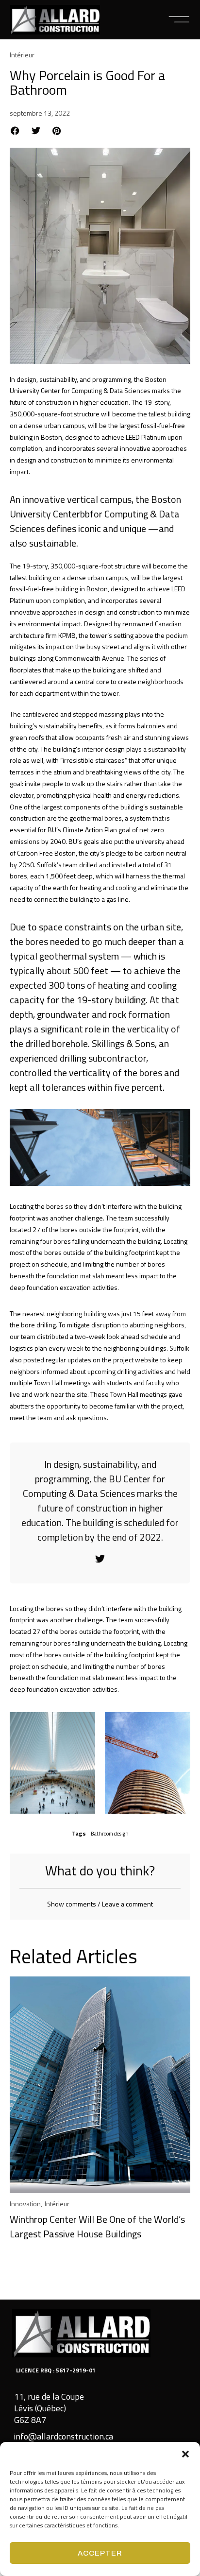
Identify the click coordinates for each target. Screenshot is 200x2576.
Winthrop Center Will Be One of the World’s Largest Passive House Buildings (97, 2226)
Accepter (100, 2553)
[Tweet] (100, 1559)
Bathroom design (110, 1834)
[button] (185, 2454)
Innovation (25, 2204)
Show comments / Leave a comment (100, 1904)
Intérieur (22, 55)
